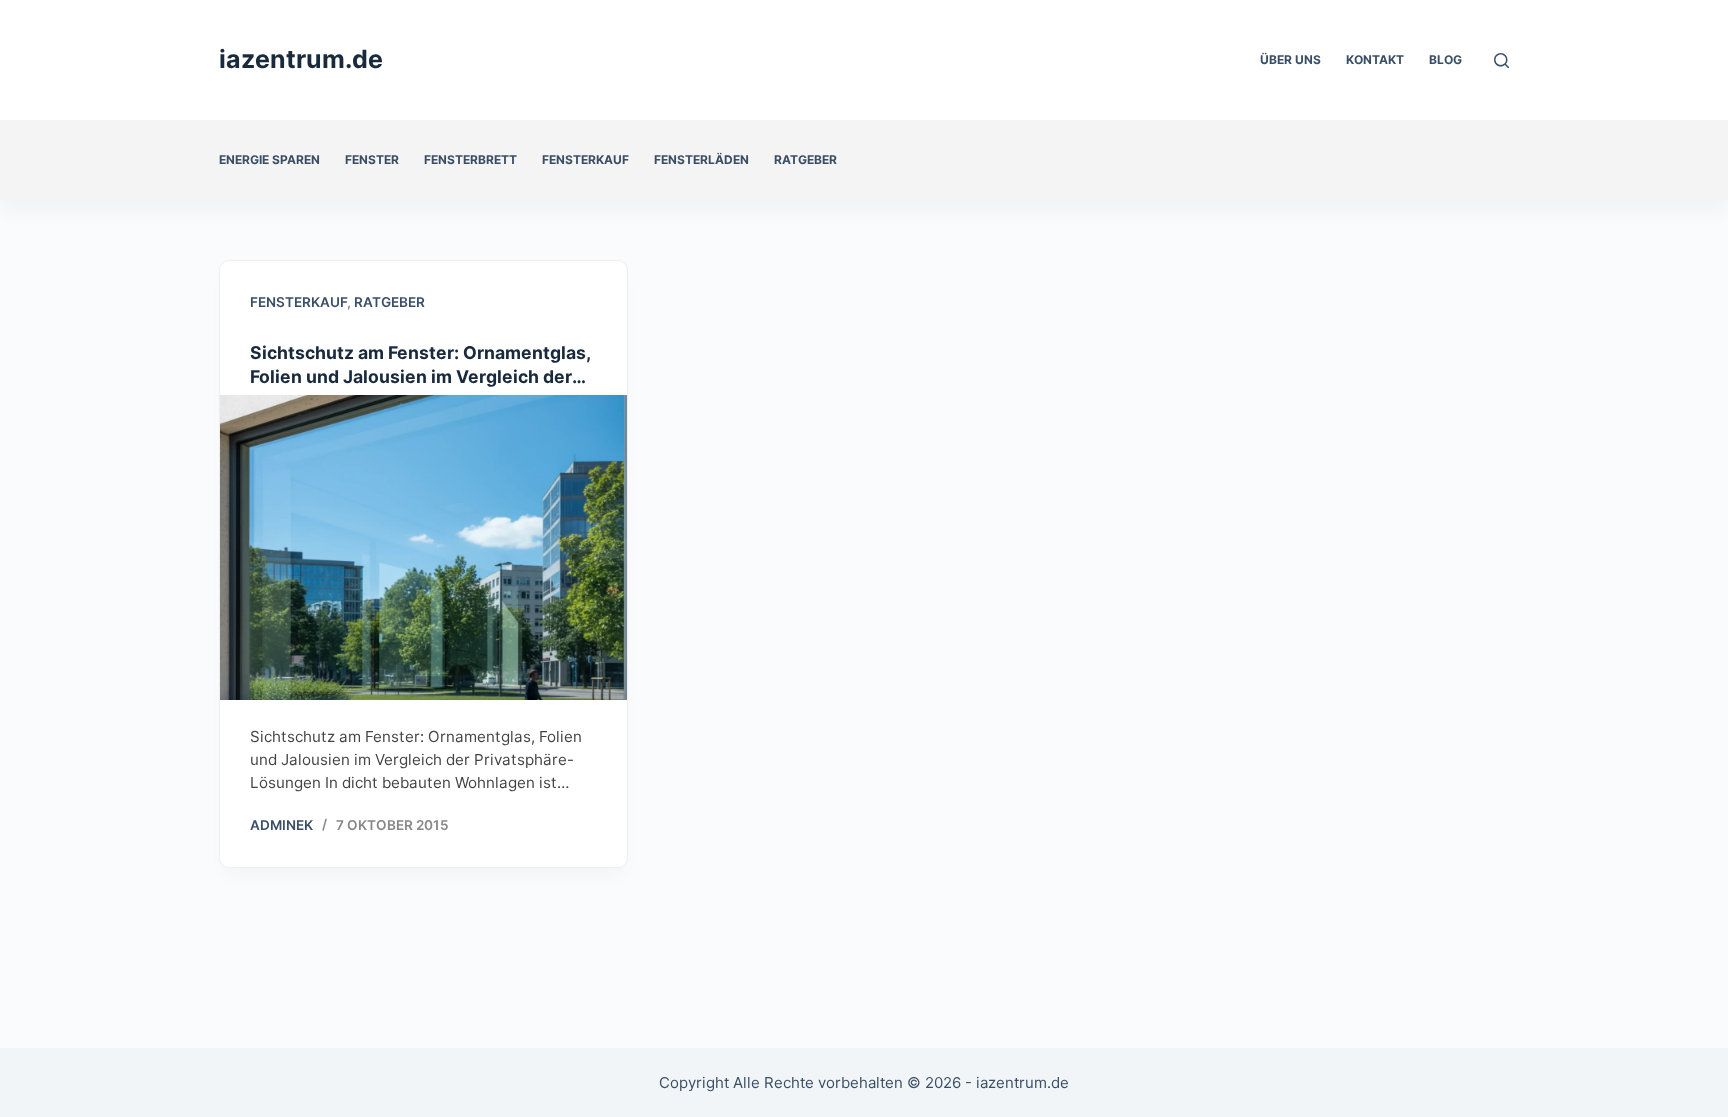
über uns (1290, 59)
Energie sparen (269, 159)
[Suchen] (1501, 60)
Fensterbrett (470, 159)
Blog (1445, 59)
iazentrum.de (301, 59)
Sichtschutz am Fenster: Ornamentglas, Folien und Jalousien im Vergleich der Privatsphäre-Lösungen (420, 376)
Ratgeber (805, 159)
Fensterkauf (585, 159)
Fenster (372, 159)
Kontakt (1375, 59)
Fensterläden (701, 159)
